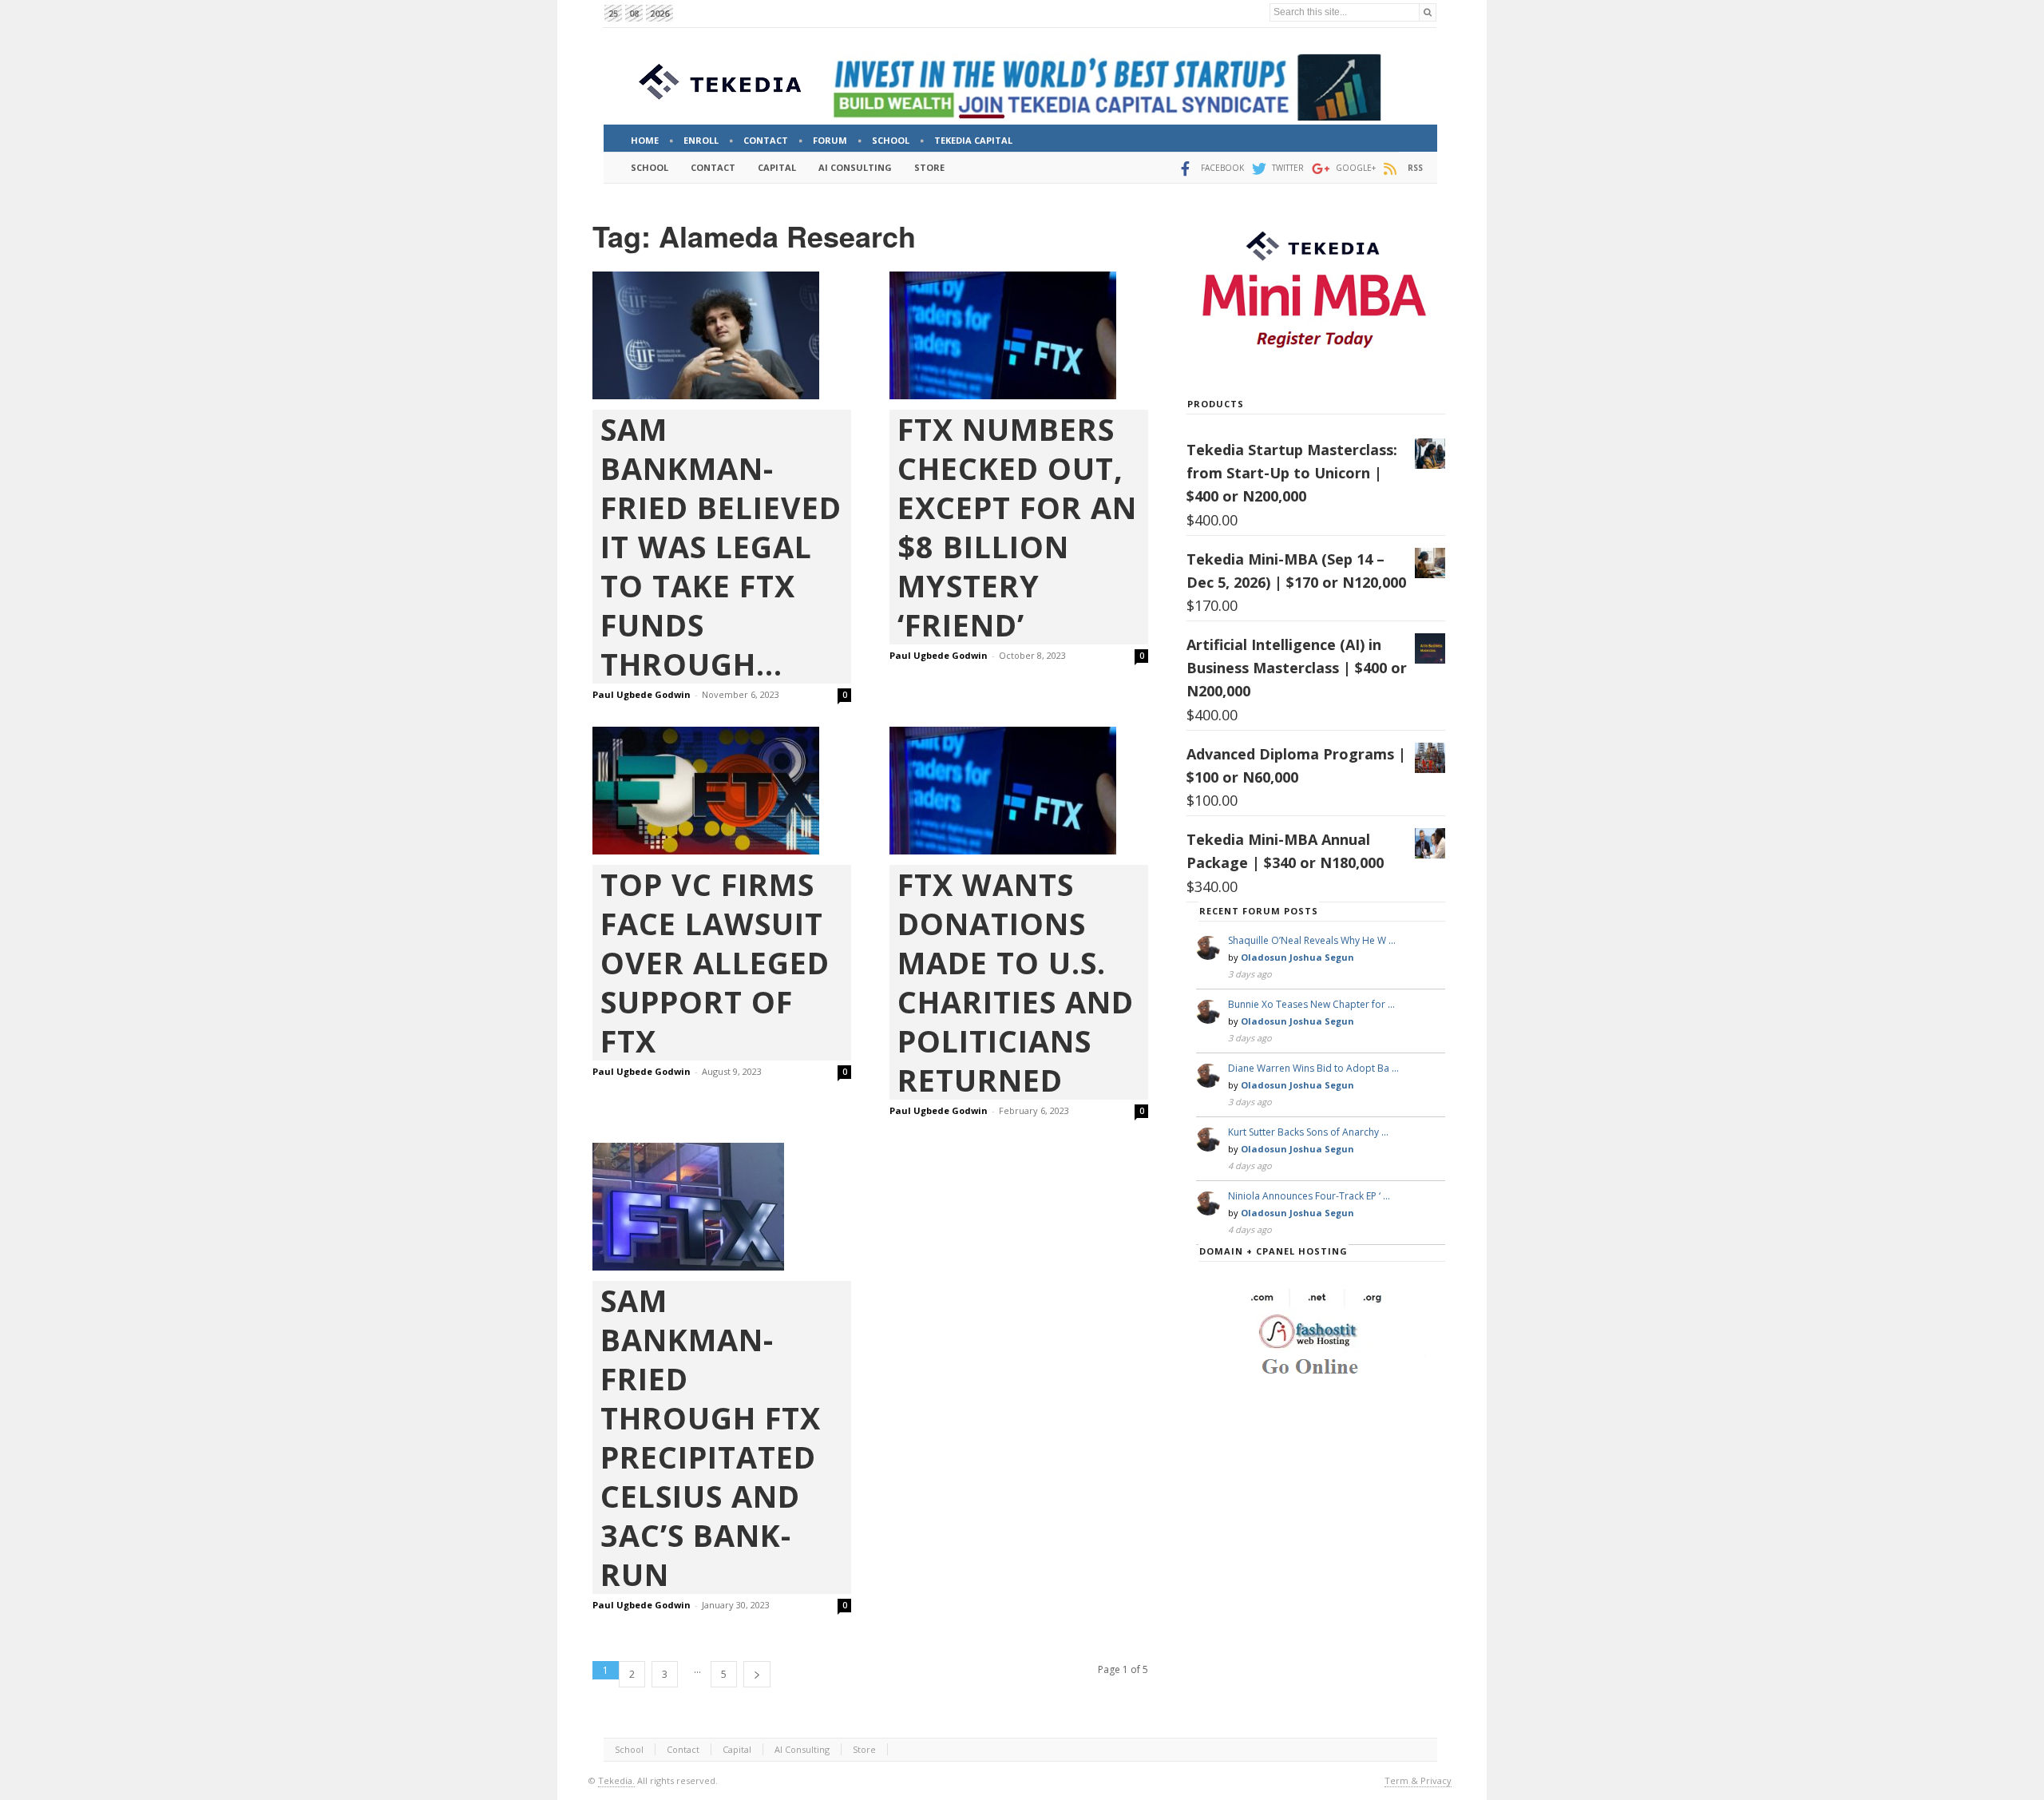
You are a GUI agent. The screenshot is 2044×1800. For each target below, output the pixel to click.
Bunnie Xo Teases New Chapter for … (1311, 1004)
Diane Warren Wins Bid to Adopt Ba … (1313, 1068)
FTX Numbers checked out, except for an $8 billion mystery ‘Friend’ (1017, 527)
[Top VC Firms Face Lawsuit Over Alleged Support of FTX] (722, 791)
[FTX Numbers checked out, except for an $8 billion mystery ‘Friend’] (1019, 335)
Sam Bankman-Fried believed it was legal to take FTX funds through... (721, 547)
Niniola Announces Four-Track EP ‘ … (1309, 1196)
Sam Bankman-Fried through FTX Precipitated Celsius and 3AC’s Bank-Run (711, 1437)
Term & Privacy (1418, 1780)
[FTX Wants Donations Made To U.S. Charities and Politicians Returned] (1019, 791)
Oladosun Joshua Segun (1297, 957)
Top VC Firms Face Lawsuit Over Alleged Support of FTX (715, 963)
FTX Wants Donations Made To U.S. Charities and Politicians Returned (1016, 982)
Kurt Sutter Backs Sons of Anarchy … (1308, 1132)
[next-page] (757, 1674)
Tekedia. (616, 1780)
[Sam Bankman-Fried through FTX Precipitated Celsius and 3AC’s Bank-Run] (722, 1207)
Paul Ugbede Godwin (642, 694)
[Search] (1428, 12)
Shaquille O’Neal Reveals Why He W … (1312, 940)
